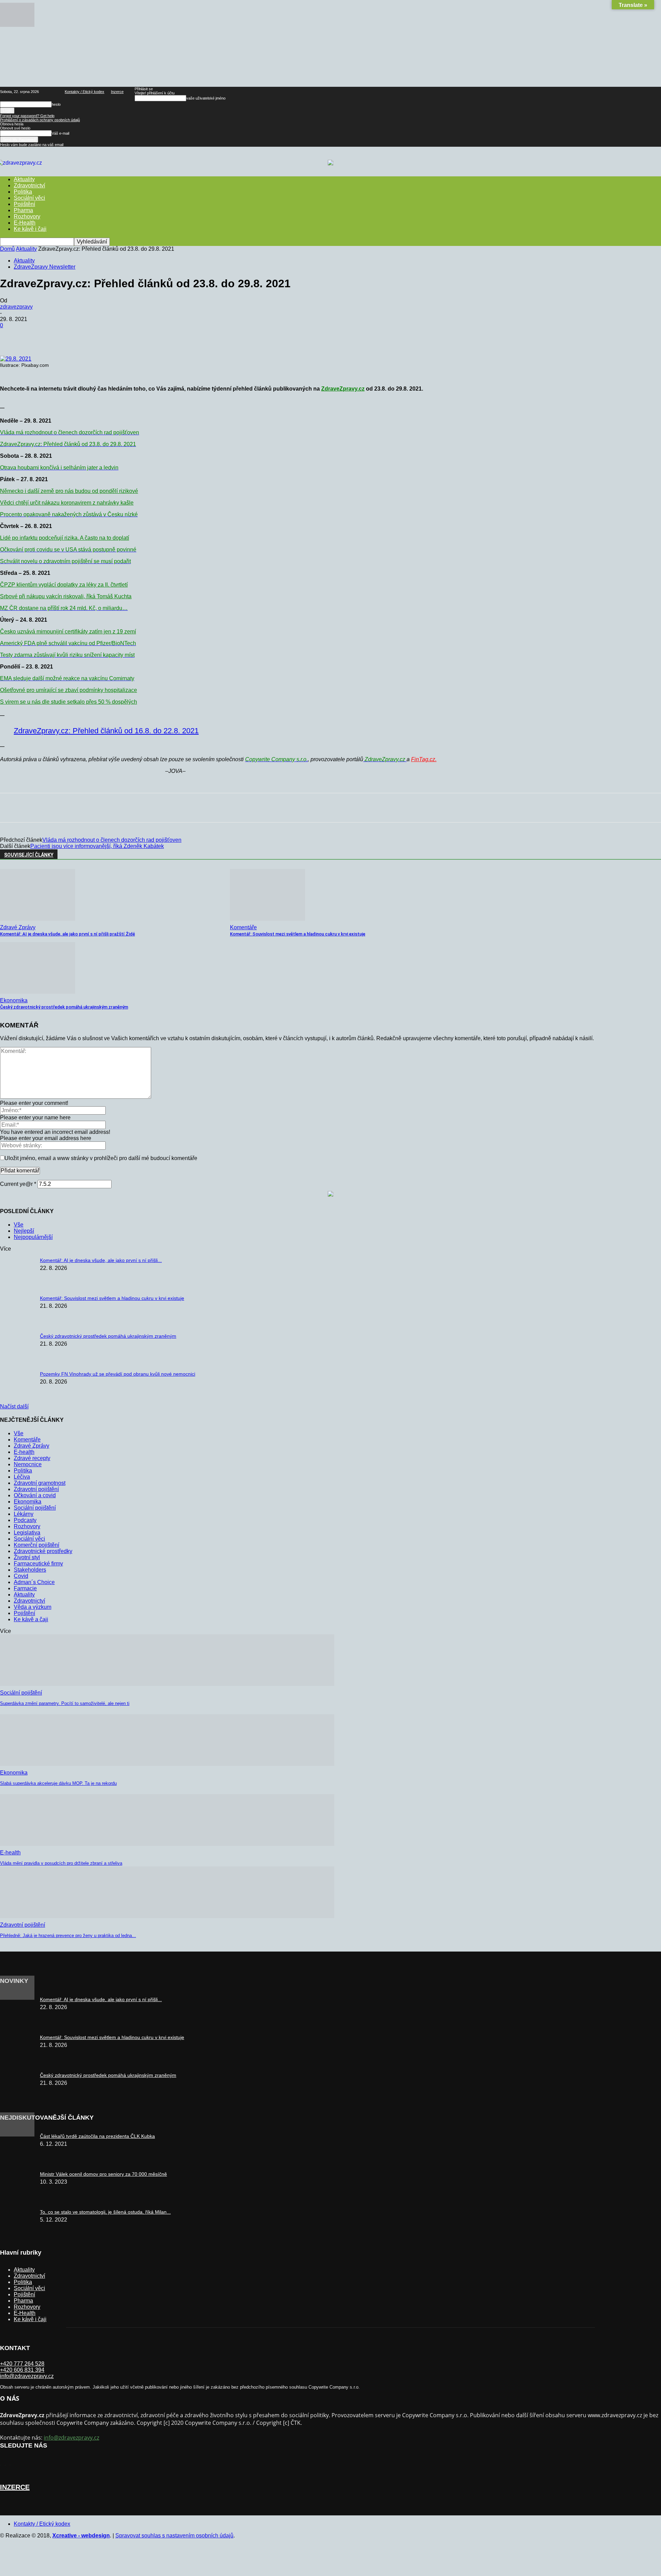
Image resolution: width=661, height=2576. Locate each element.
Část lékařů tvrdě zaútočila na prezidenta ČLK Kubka (97, 2136)
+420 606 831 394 (22, 2370)
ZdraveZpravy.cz (343, 389)
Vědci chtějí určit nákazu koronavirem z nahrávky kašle (67, 503)
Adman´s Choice (34, 1582)
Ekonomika (14, 1000)
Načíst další (14, 1406)
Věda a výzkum (33, 1607)
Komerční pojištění (36, 1545)
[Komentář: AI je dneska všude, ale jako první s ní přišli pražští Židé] (38, 919)
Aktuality (26, 249)
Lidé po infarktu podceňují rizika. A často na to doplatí (65, 538)
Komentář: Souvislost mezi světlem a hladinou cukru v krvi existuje (298, 934)
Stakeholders (30, 1570)
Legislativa (27, 1533)
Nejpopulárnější (33, 1237)
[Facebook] (62, 336)
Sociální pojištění (35, 1508)
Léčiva (22, 1477)
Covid (21, 1576)
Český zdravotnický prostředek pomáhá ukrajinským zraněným (64, 1007)
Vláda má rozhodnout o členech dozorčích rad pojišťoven (112, 840)
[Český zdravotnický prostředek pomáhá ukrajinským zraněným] (38, 992)
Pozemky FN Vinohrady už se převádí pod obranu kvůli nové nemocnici (118, 1374)
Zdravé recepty (32, 1458)
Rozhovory (27, 216)
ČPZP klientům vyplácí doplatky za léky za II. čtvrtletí (64, 585)
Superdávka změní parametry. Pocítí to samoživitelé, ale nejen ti (65, 1703)
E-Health (25, 223)
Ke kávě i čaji (30, 229)
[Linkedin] (161, 336)
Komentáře (243, 927)
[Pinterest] (111, 336)
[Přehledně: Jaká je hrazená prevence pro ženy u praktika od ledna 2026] (167, 1916)
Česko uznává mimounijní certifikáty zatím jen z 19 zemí (68, 632)
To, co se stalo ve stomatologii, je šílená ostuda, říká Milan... (105, 2212)
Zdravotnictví (29, 185)
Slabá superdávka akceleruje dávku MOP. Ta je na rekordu (58, 1783)
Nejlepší (24, 1231)
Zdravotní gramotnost (40, 1483)
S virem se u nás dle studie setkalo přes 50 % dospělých (69, 702)
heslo (56, 104)
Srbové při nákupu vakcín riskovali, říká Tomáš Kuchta (66, 596)
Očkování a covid (35, 1495)
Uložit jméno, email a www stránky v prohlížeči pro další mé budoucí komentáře (101, 1158)
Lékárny (24, 1514)
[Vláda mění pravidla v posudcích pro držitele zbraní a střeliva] (167, 1844)
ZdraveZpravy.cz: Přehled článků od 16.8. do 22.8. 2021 (106, 731)
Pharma (23, 210)
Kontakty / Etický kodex (85, 92)
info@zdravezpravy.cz (27, 2376)
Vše (19, 1225)
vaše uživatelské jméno (206, 98)
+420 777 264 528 (22, 2364)
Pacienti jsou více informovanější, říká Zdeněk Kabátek (97, 846)
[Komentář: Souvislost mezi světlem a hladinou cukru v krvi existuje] (267, 919)
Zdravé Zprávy (18, 927)
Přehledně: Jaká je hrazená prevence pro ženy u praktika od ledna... (68, 1936)
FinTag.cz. (424, 759)
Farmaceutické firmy (38, 1564)
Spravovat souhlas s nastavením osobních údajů (174, 2536)
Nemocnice (28, 1464)
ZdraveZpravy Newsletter (45, 267)
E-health (24, 1452)
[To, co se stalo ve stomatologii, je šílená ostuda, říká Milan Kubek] (17, 2135)
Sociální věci (29, 198)
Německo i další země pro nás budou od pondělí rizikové (69, 491)
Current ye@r (18, 1184)
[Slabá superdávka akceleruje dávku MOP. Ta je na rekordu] (167, 1764)
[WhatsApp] (136, 336)
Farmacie (25, 1588)
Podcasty (25, 1520)
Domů (7, 249)
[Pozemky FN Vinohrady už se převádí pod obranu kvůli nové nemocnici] (17, 25)
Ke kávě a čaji (31, 1619)
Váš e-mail (60, 133)
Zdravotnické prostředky (43, 1551)
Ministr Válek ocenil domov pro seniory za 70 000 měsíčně (103, 2174)
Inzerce (117, 92)
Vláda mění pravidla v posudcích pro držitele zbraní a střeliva (61, 1863)
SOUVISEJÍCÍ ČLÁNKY (29, 855)
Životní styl (27, 1557)
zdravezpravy (16, 307)
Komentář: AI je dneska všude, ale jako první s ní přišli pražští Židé (67, 934)
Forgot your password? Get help (27, 116)
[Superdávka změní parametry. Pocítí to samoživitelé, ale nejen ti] (167, 1684)
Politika (23, 192)
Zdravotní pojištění (36, 1489)
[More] (186, 336)
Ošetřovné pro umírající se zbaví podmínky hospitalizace (69, 690)
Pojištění (24, 204)
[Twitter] (86, 336)
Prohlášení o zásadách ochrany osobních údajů (40, 120)
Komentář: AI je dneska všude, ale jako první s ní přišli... (101, 1260)
